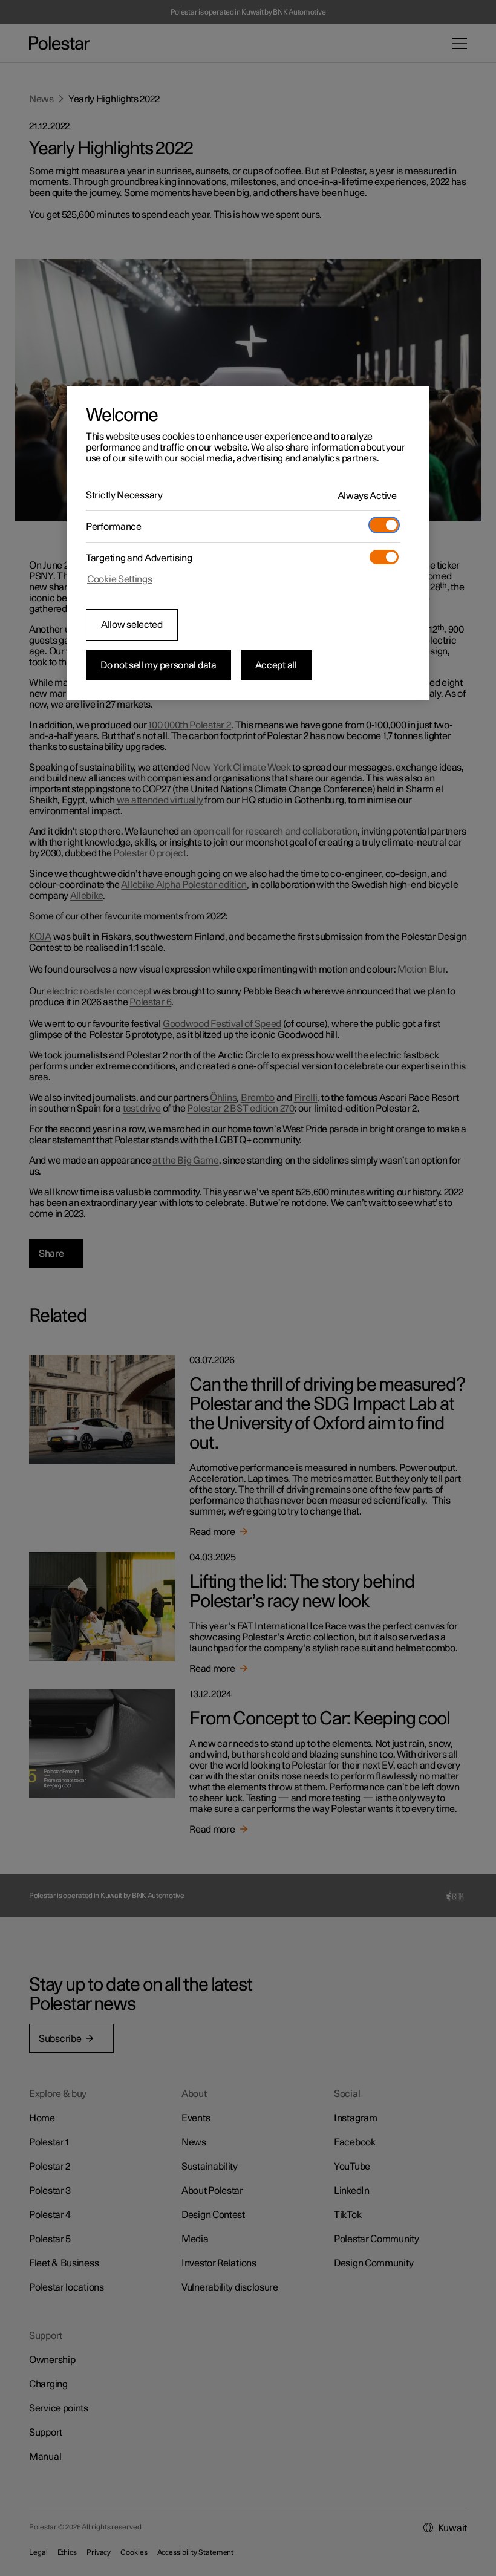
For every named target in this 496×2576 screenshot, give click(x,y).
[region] (248, 543)
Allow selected (132, 625)
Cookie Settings (120, 579)
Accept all (276, 665)
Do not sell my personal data (158, 665)
